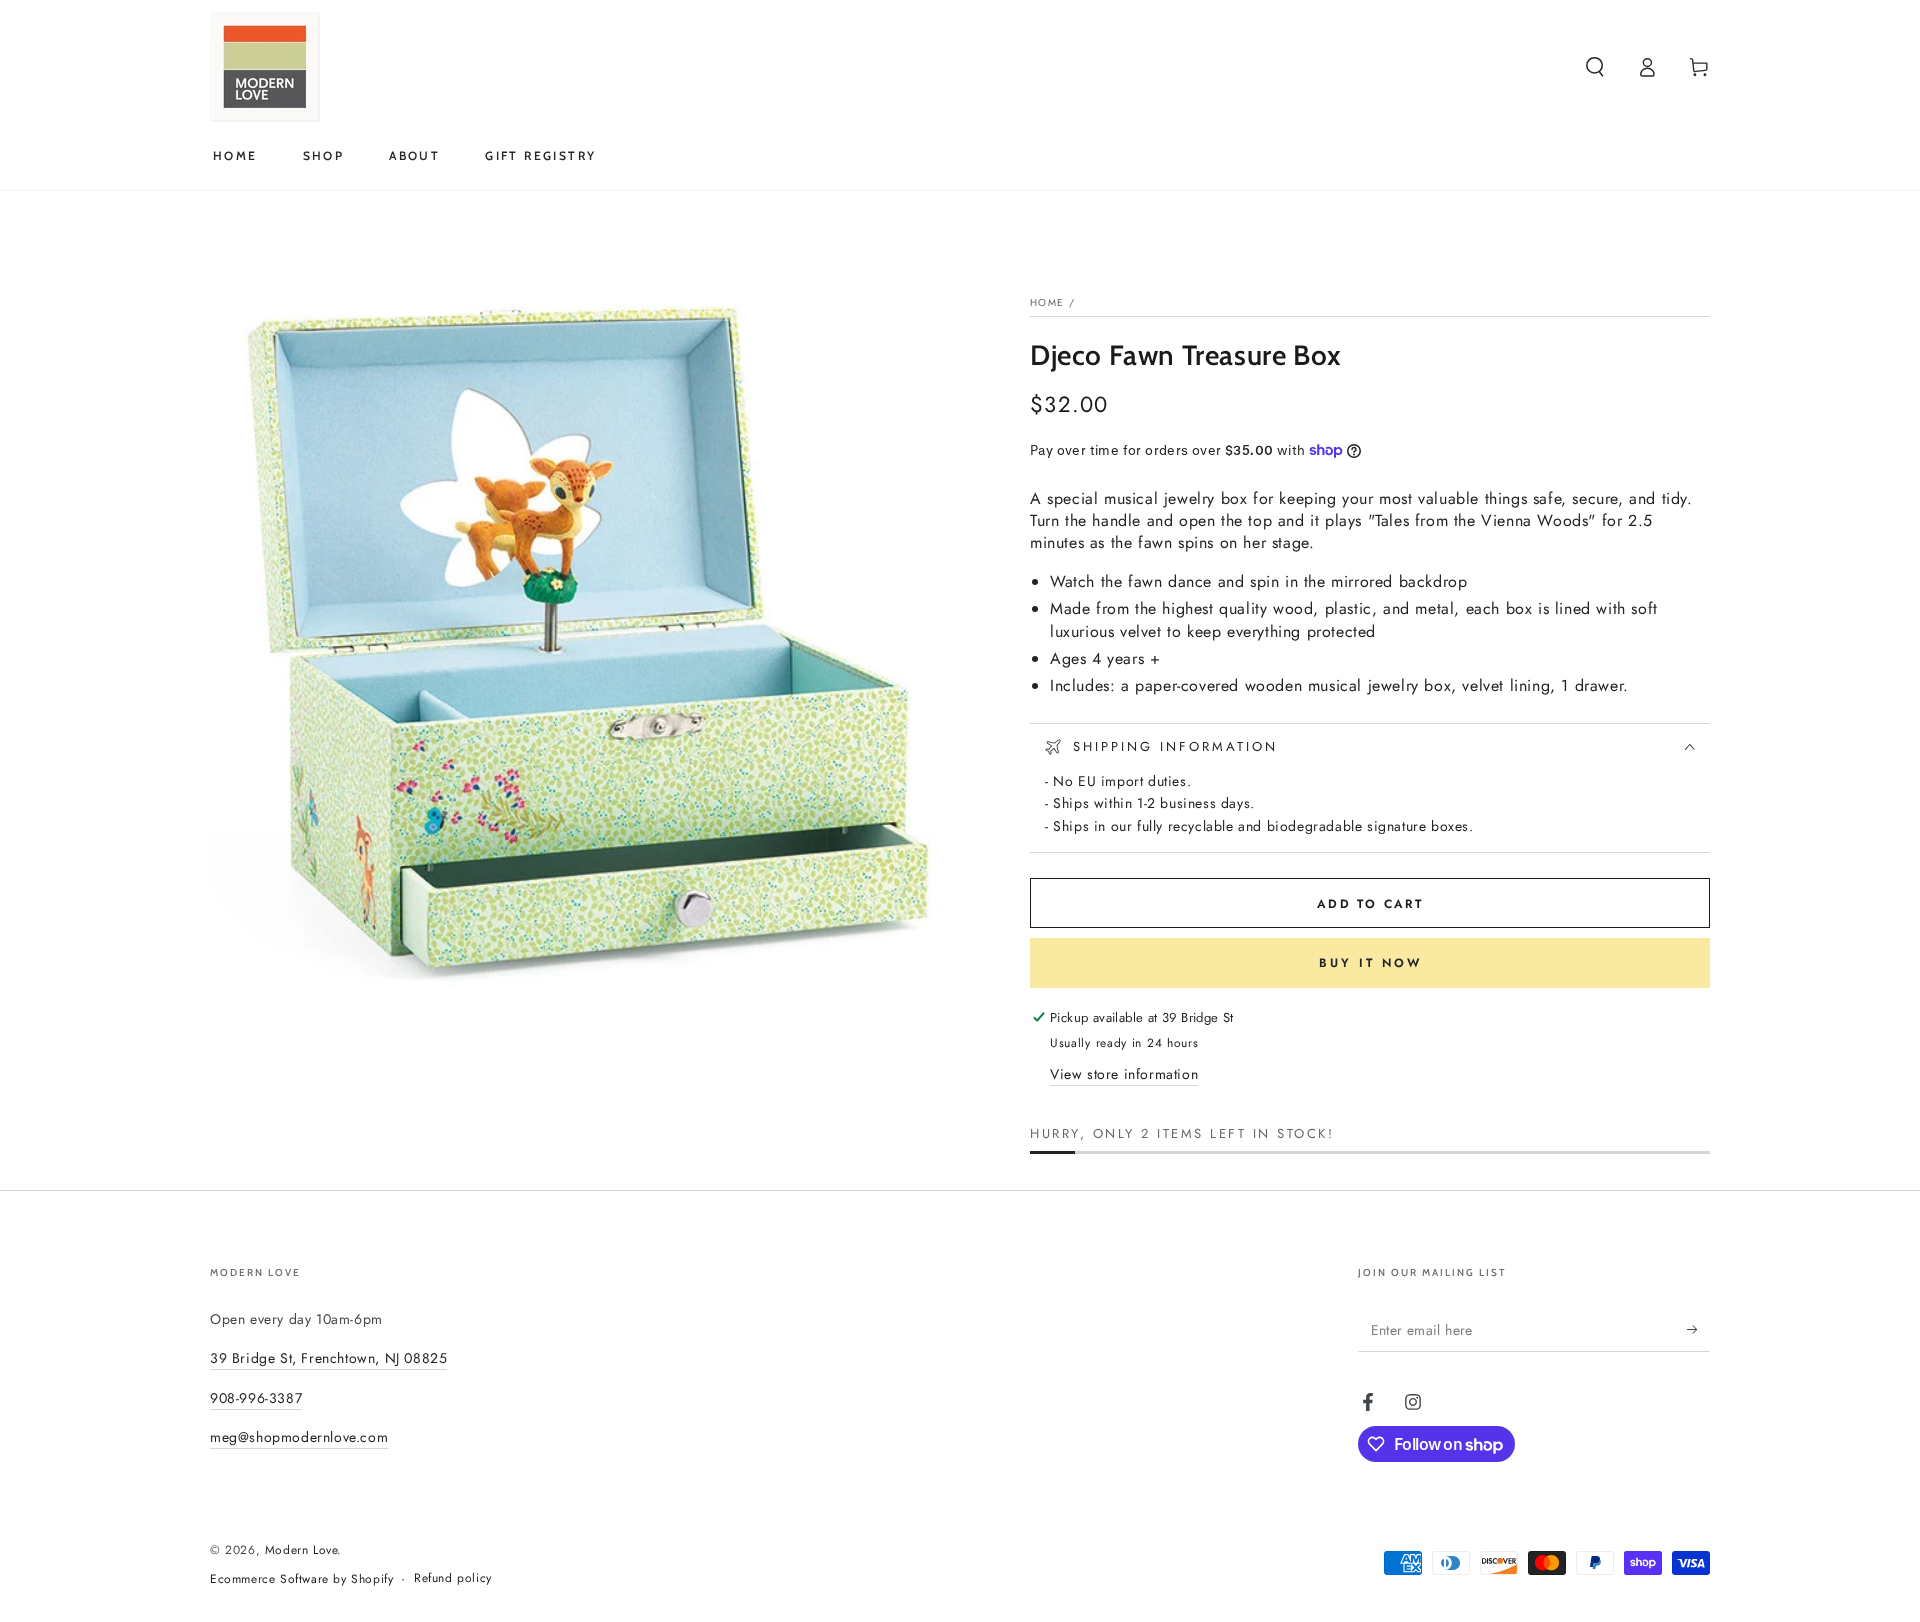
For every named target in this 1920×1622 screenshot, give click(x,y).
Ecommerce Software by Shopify (301, 1579)
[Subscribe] (1698, 1329)
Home (1047, 302)
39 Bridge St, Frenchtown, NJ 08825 (328, 1358)
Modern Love (301, 1550)
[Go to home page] (265, 67)
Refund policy (453, 1578)
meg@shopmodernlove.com (299, 1437)
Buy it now (1370, 963)
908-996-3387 (256, 1398)
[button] (1595, 67)
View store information (1124, 1074)
